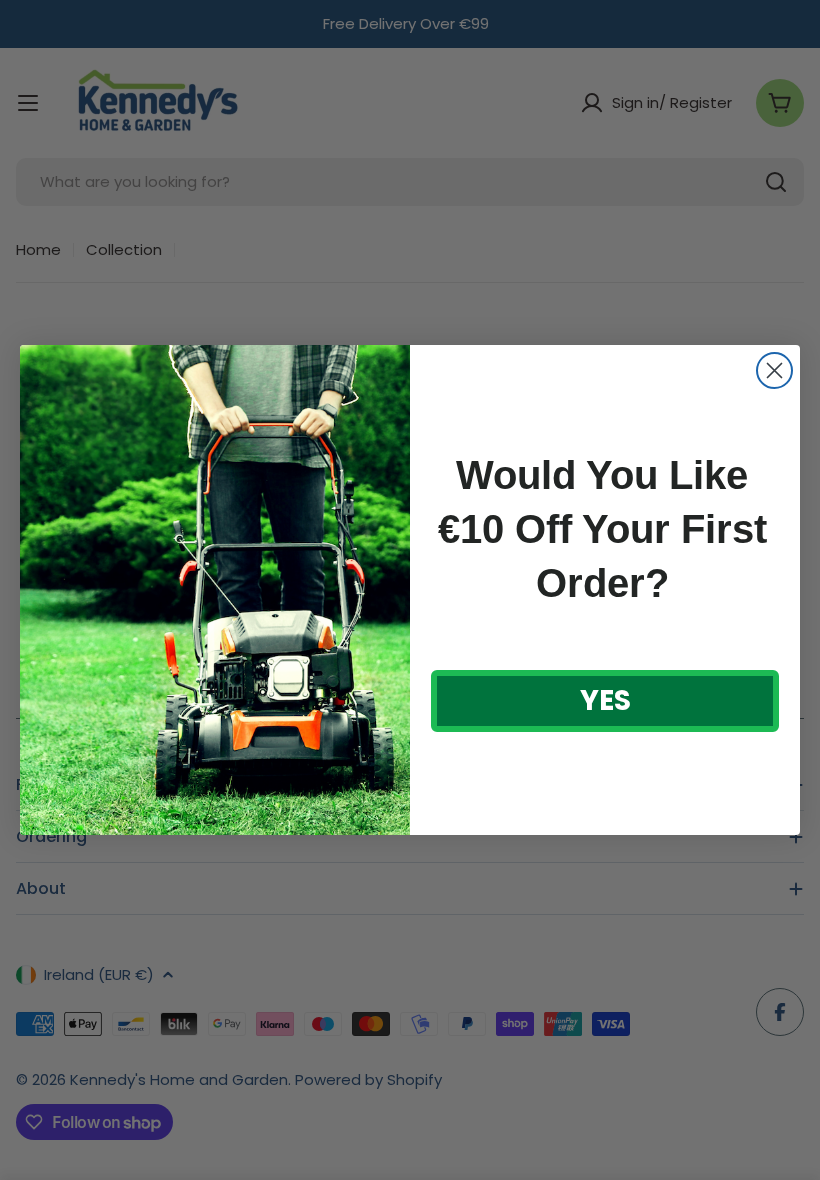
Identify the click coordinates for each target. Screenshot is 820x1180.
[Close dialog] (774, 370)
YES (605, 700)
